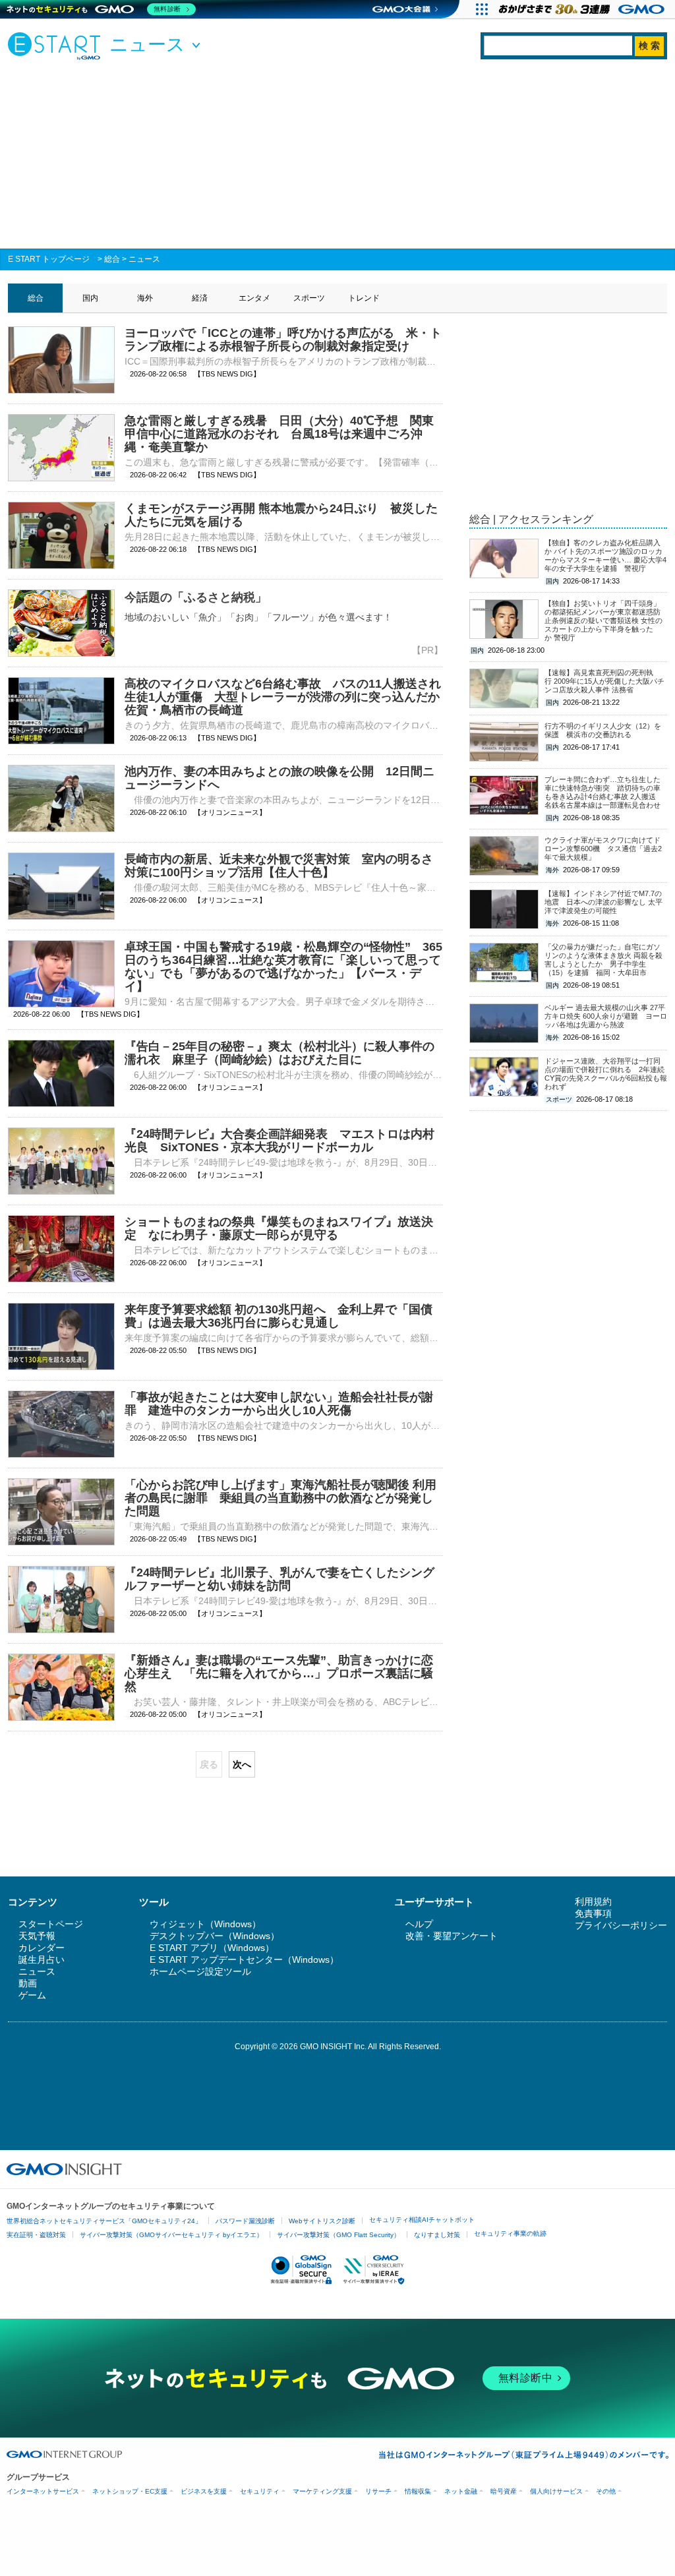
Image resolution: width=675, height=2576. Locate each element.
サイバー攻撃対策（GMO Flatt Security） (338, 2235)
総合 (112, 259)
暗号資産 (504, 2491)
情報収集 (418, 2491)
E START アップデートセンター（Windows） (244, 1960)
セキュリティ (260, 2491)
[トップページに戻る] (57, 45)
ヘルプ (419, 1924)
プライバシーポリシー (621, 1925)
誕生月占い (42, 1960)
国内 (90, 298)
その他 (606, 2491)
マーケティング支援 (322, 2491)
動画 (28, 1983)
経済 (200, 298)
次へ (242, 1764)
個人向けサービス (556, 2491)
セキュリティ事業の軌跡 (510, 2233)
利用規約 (593, 1902)
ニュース (144, 259)
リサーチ (378, 2491)
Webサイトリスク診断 (322, 2221)
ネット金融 (461, 2491)
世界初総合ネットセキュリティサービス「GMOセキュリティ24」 (104, 2221)
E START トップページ (49, 259)
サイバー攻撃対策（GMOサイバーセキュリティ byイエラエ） (171, 2235)
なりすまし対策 (437, 2235)
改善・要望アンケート (452, 1936)
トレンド (364, 298)
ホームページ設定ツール (200, 1971)
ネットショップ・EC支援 (130, 2491)
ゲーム (32, 1995)
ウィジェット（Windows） (205, 1924)
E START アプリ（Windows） (212, 1948)
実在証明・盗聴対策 (36, 2235)
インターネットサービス (43, 2491)
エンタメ (254, 298)
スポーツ (309, 298)
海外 (145, 298)
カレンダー (42, 1948)
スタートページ (51, 1924)
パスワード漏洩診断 (245, 2221)
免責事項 (593, 1913)
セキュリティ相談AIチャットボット (422, 2220)
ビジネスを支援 (204, 2491)
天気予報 (37, 1936)
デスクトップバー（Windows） (215, 1936)
